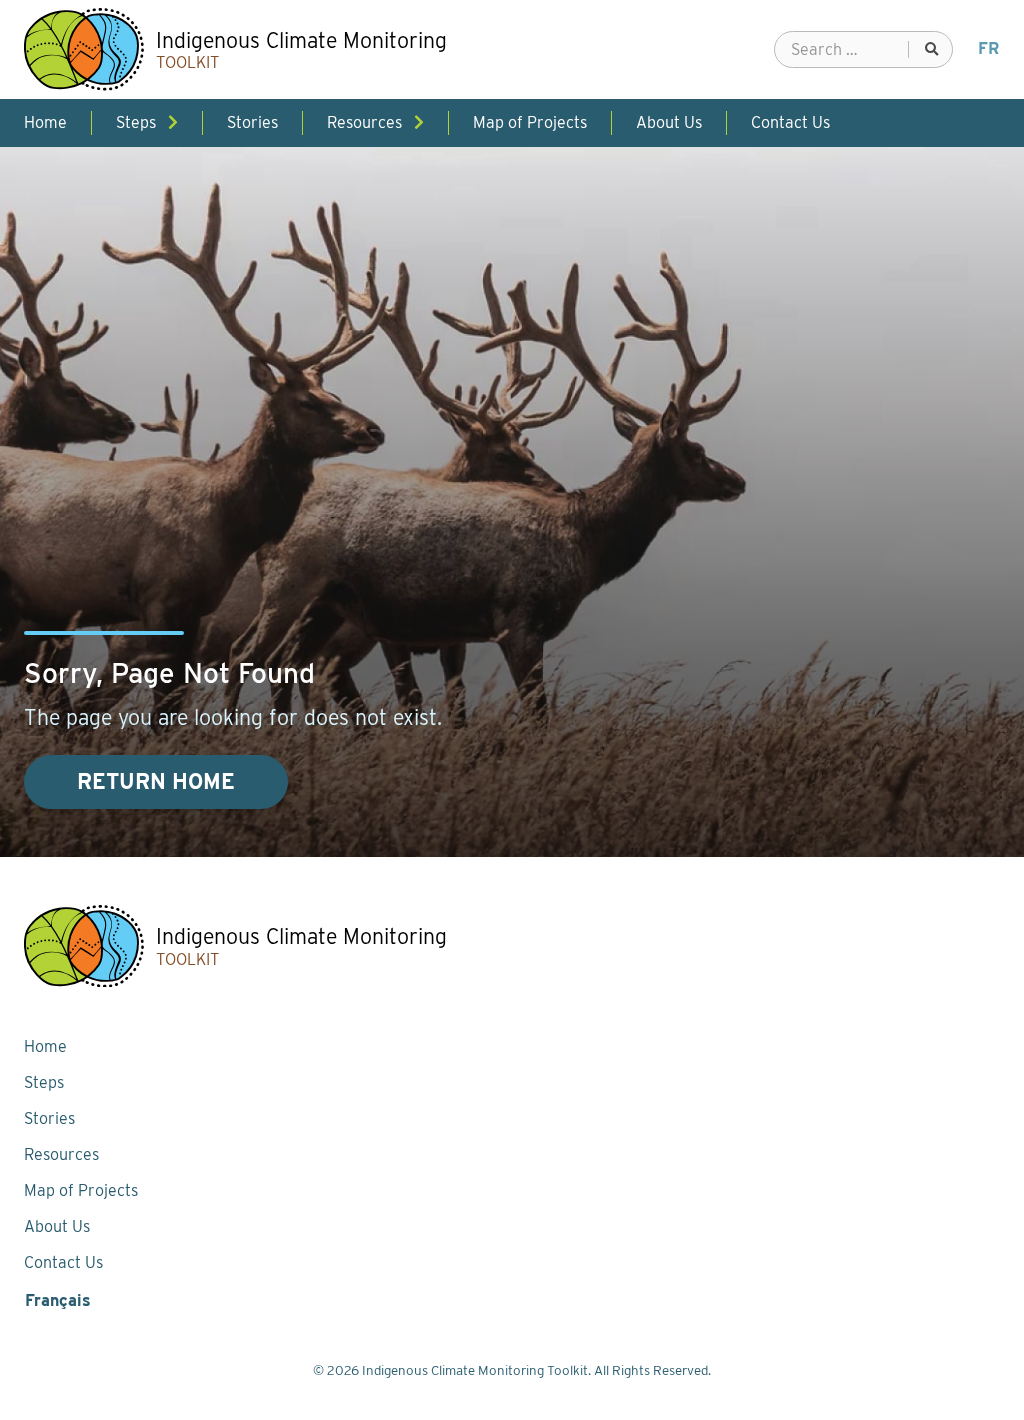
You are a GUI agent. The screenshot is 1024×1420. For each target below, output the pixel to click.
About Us (57, 1226)
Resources (61, 1154)
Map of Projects (81, 1190)
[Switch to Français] (988, 49)
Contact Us (63, 1262)
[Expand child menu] (173, 122)
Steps (44, 1082)
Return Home (156, 781)
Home (45, 1046)
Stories (49, 1118)
